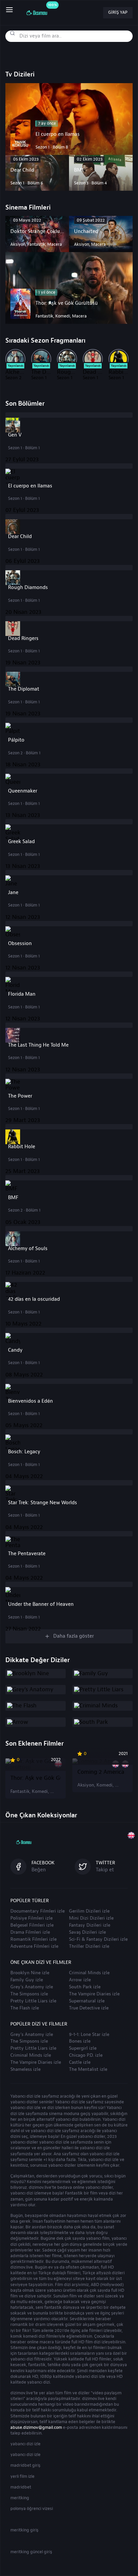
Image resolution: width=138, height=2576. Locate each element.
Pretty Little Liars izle (33, 2001)
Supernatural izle (87, 2001)
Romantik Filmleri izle (33, 1939)
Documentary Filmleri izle (38, 1911)
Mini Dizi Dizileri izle (91, 1918)
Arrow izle (80, 1980)
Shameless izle (25, 2069)
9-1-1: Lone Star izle (89, 2035)
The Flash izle (25, 2008)
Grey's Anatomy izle (32, 1987)
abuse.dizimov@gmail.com (36, 2427)
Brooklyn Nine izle (30, 1973)
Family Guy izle (27, 1980)
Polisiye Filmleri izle (31, 1918)
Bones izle (80, 2041)
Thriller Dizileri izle (89, 1946)
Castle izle (80, 2062)
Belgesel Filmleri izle (32, 1925)
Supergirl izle (83, 2048)
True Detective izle (89, 2008)
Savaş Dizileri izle (87, 1932)
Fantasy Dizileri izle (90, 1925)
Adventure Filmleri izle (34, 1946)
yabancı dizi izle (25, 2444)
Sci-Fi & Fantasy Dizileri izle (98, 1939)
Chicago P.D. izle (86, 2055)
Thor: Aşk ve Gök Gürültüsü (36, 1778)
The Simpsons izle (29, 1994)
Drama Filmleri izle (30, 1932)
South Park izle (85, 1987)
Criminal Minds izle (89, 1973)
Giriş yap (118, 12)
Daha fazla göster (74, 1636)
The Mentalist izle (88, 2069)
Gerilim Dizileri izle (89, 1911)
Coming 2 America (101, 1772)
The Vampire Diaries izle (94, 1994)
